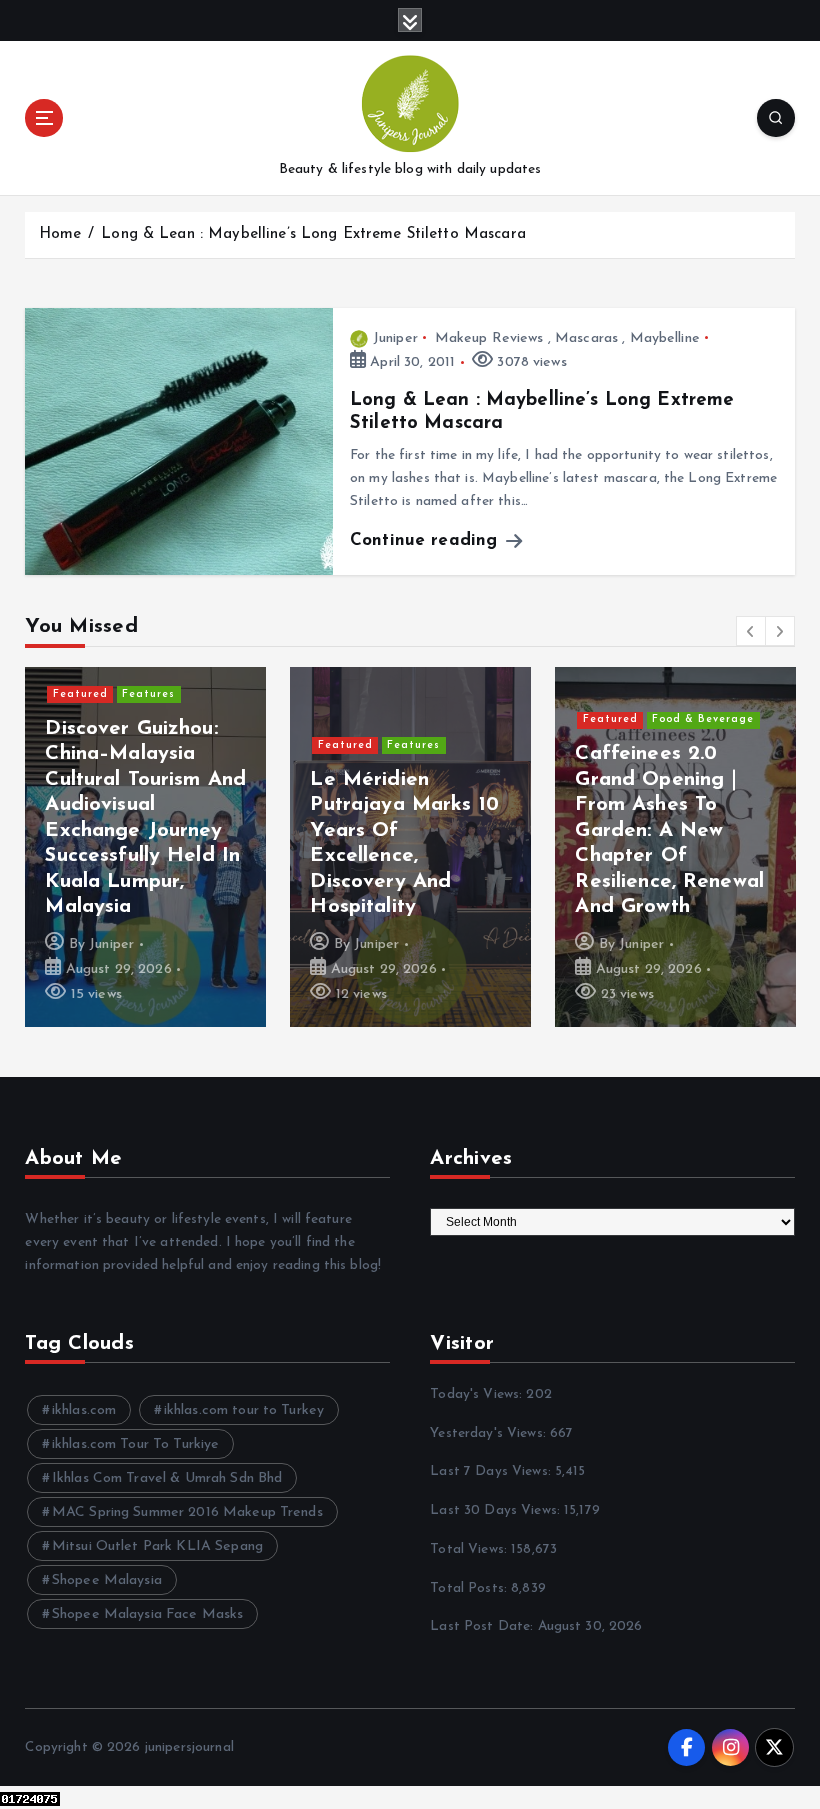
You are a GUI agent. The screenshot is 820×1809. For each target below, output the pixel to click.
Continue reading (426, 540)
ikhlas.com (84, 1410)
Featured (80, 694)
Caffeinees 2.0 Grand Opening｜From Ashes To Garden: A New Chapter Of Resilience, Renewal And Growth (669, 830)
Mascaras (586, 338)
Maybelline (665, 338)
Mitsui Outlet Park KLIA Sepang (157, 1546)
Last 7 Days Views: (492, 1471)
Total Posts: (470, 1588)
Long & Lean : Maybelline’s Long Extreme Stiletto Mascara (313, 234)
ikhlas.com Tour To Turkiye (136, 1444)
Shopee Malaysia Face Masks (148, 1614)
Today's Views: (478, 1394)
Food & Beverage (703, 719)
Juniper (395, 338)
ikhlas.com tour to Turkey (244, 1410)
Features (148, 694)
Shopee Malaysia (107, 1580)
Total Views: (470, 1549)
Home (60, 234)
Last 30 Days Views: (497, 1510)
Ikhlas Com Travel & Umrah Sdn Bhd (167, 1478)
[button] (751, 631)
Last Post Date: (483, 1626)
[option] (145, 847)
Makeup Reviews (489, 338)
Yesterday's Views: (490, 1433)
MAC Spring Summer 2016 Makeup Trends (187, 1512)
